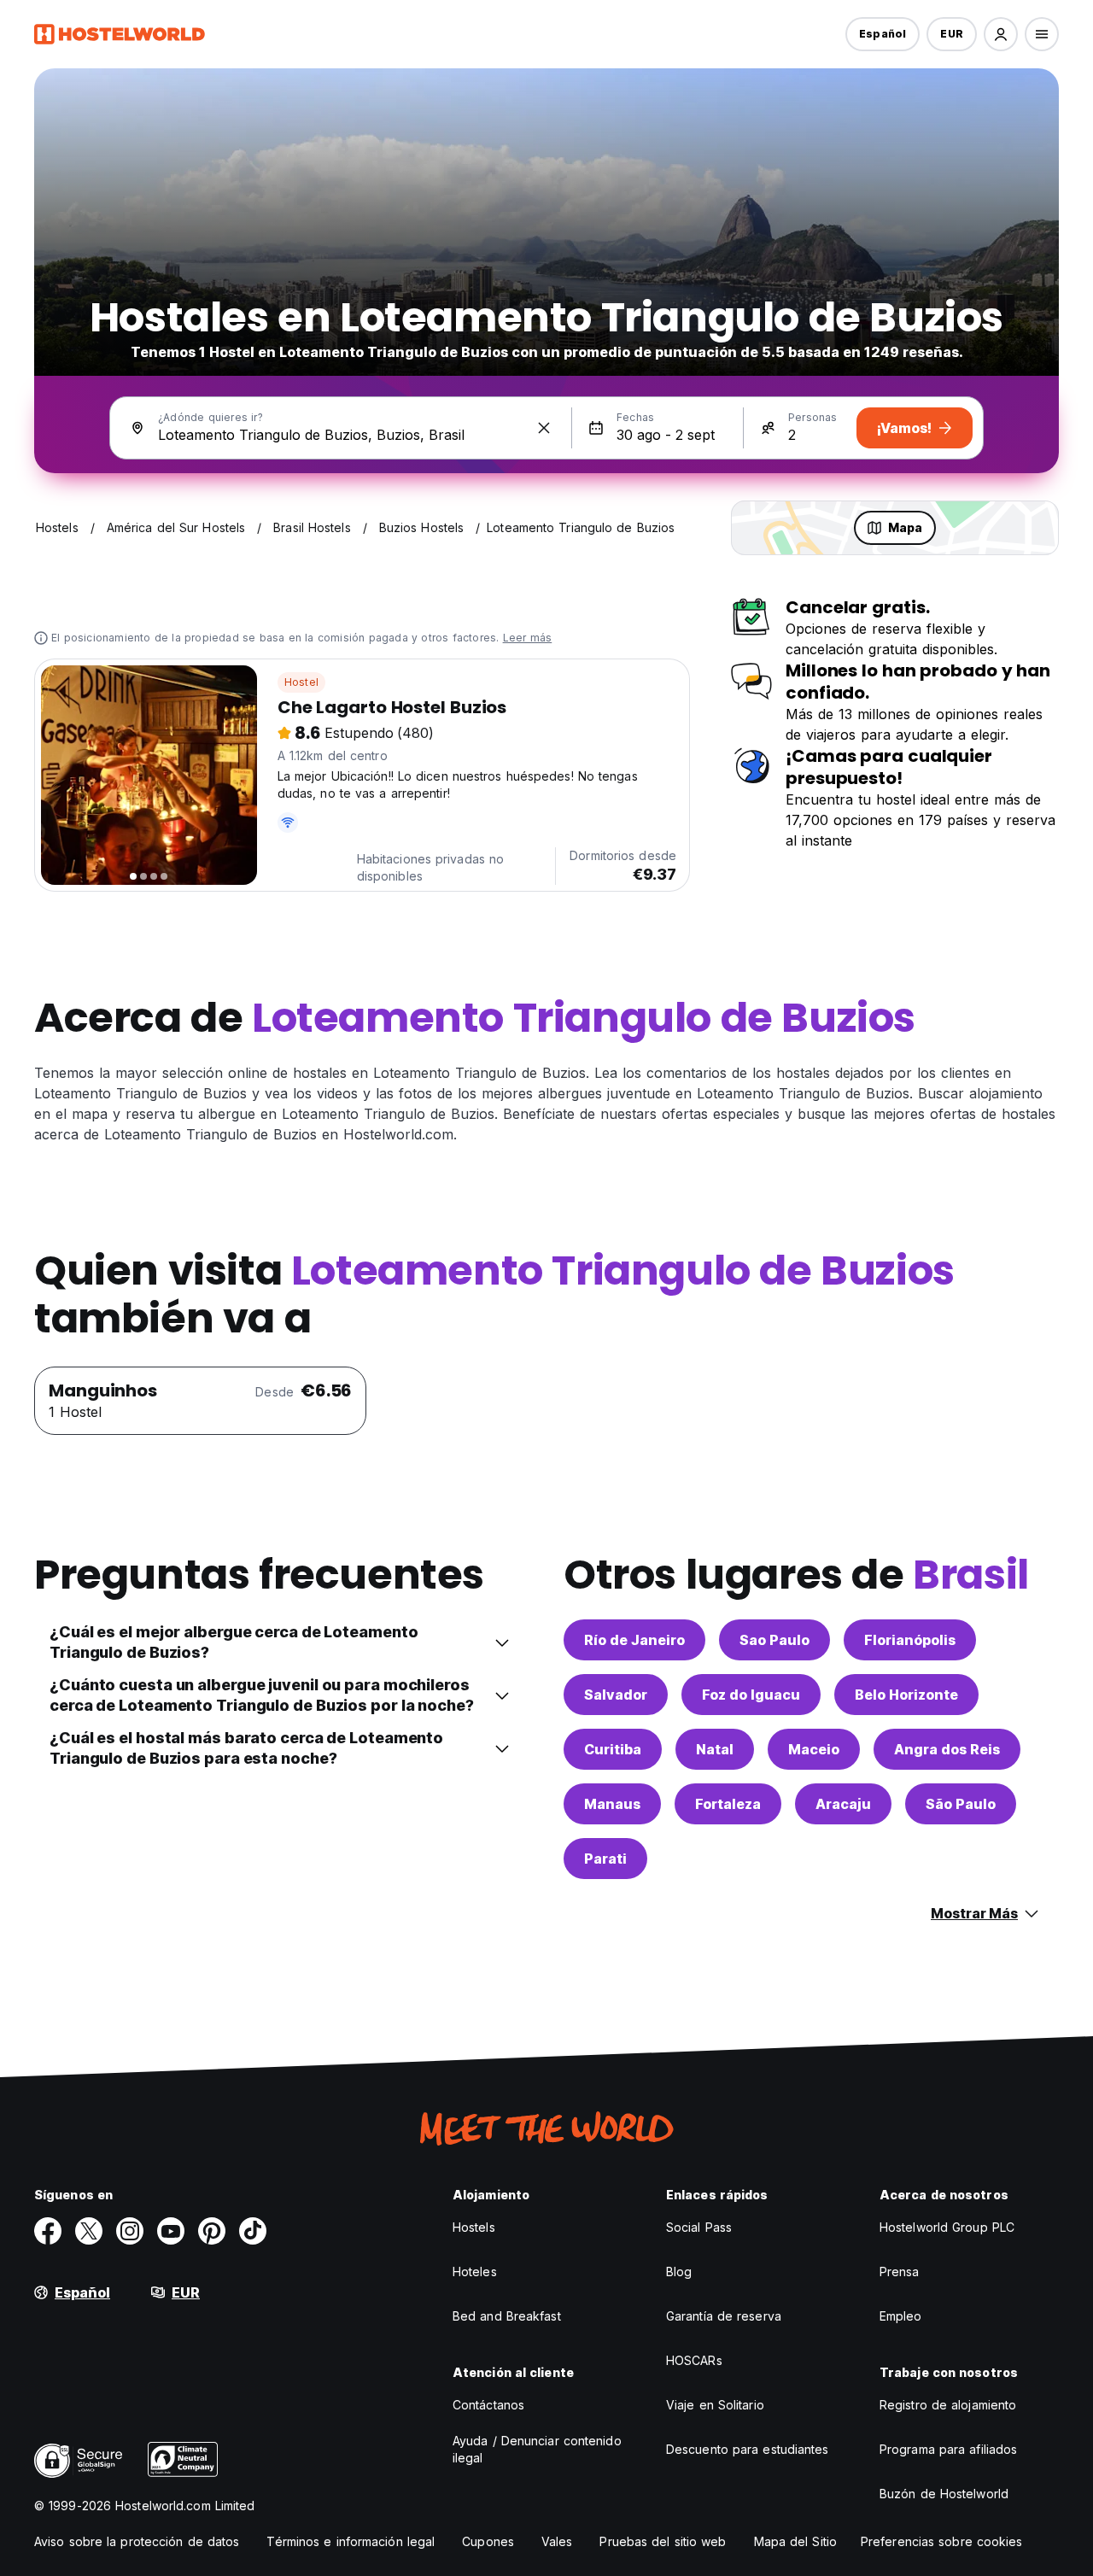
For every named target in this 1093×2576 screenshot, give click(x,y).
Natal (715, 1749)
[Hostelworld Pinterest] (212, 2231)
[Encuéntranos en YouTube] (171, 2231)
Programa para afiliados (948, 2449)
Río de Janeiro (634, 1640)
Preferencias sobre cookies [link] (942, 2541)
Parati (605, 1859)
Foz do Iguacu (751, 1695)
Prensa (900, 2272)
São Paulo (961, 1804)
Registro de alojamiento (948, 2405)
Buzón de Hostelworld (944, 2494)
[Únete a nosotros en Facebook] (48, 2231)
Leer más (528, 638)
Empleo (901, 2316)
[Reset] (544, 428)
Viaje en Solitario (715, 2405)
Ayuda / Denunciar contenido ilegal (537, 2449)
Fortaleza (728, 1804)
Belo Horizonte (906, 1695)
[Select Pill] (1001, 34)
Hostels (474, 2227)
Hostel (301, 682)
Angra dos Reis (947, 1749)
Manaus (612, 1804)
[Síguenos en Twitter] (89, 2231)
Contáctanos (488, 2405)
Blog (679, 2272)
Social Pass (699, 2227)
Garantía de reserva (724, 2316)
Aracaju (843, 1804)
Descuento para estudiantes (748, 2449)
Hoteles (475, 2272)
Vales (557, 2541)
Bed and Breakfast (507, 2316)
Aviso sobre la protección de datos (137, 2541)
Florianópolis (910, 1640)
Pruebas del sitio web (663, 2541)
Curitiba (613, 1749)
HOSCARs (694, 2360)
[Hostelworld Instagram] (130, 2231)
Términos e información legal (351, 2541)
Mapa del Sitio (795, 2541)
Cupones (488, 2541)
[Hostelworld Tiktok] (253, 2231)
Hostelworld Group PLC (947, 2227)
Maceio (814, 1749)
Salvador (616, 1695)
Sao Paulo (774, 1640)
